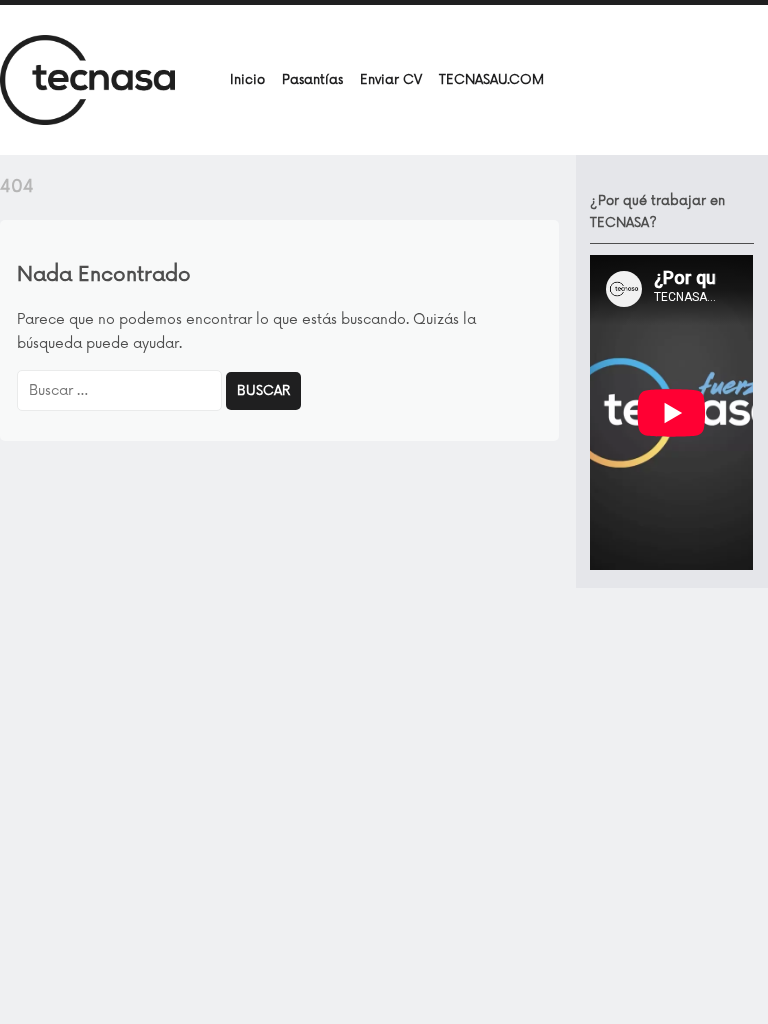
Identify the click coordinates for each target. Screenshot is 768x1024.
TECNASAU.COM (491, 80)
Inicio (247, 80)
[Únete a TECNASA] (87, 78)
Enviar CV (391, 80)
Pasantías (312, 80)
